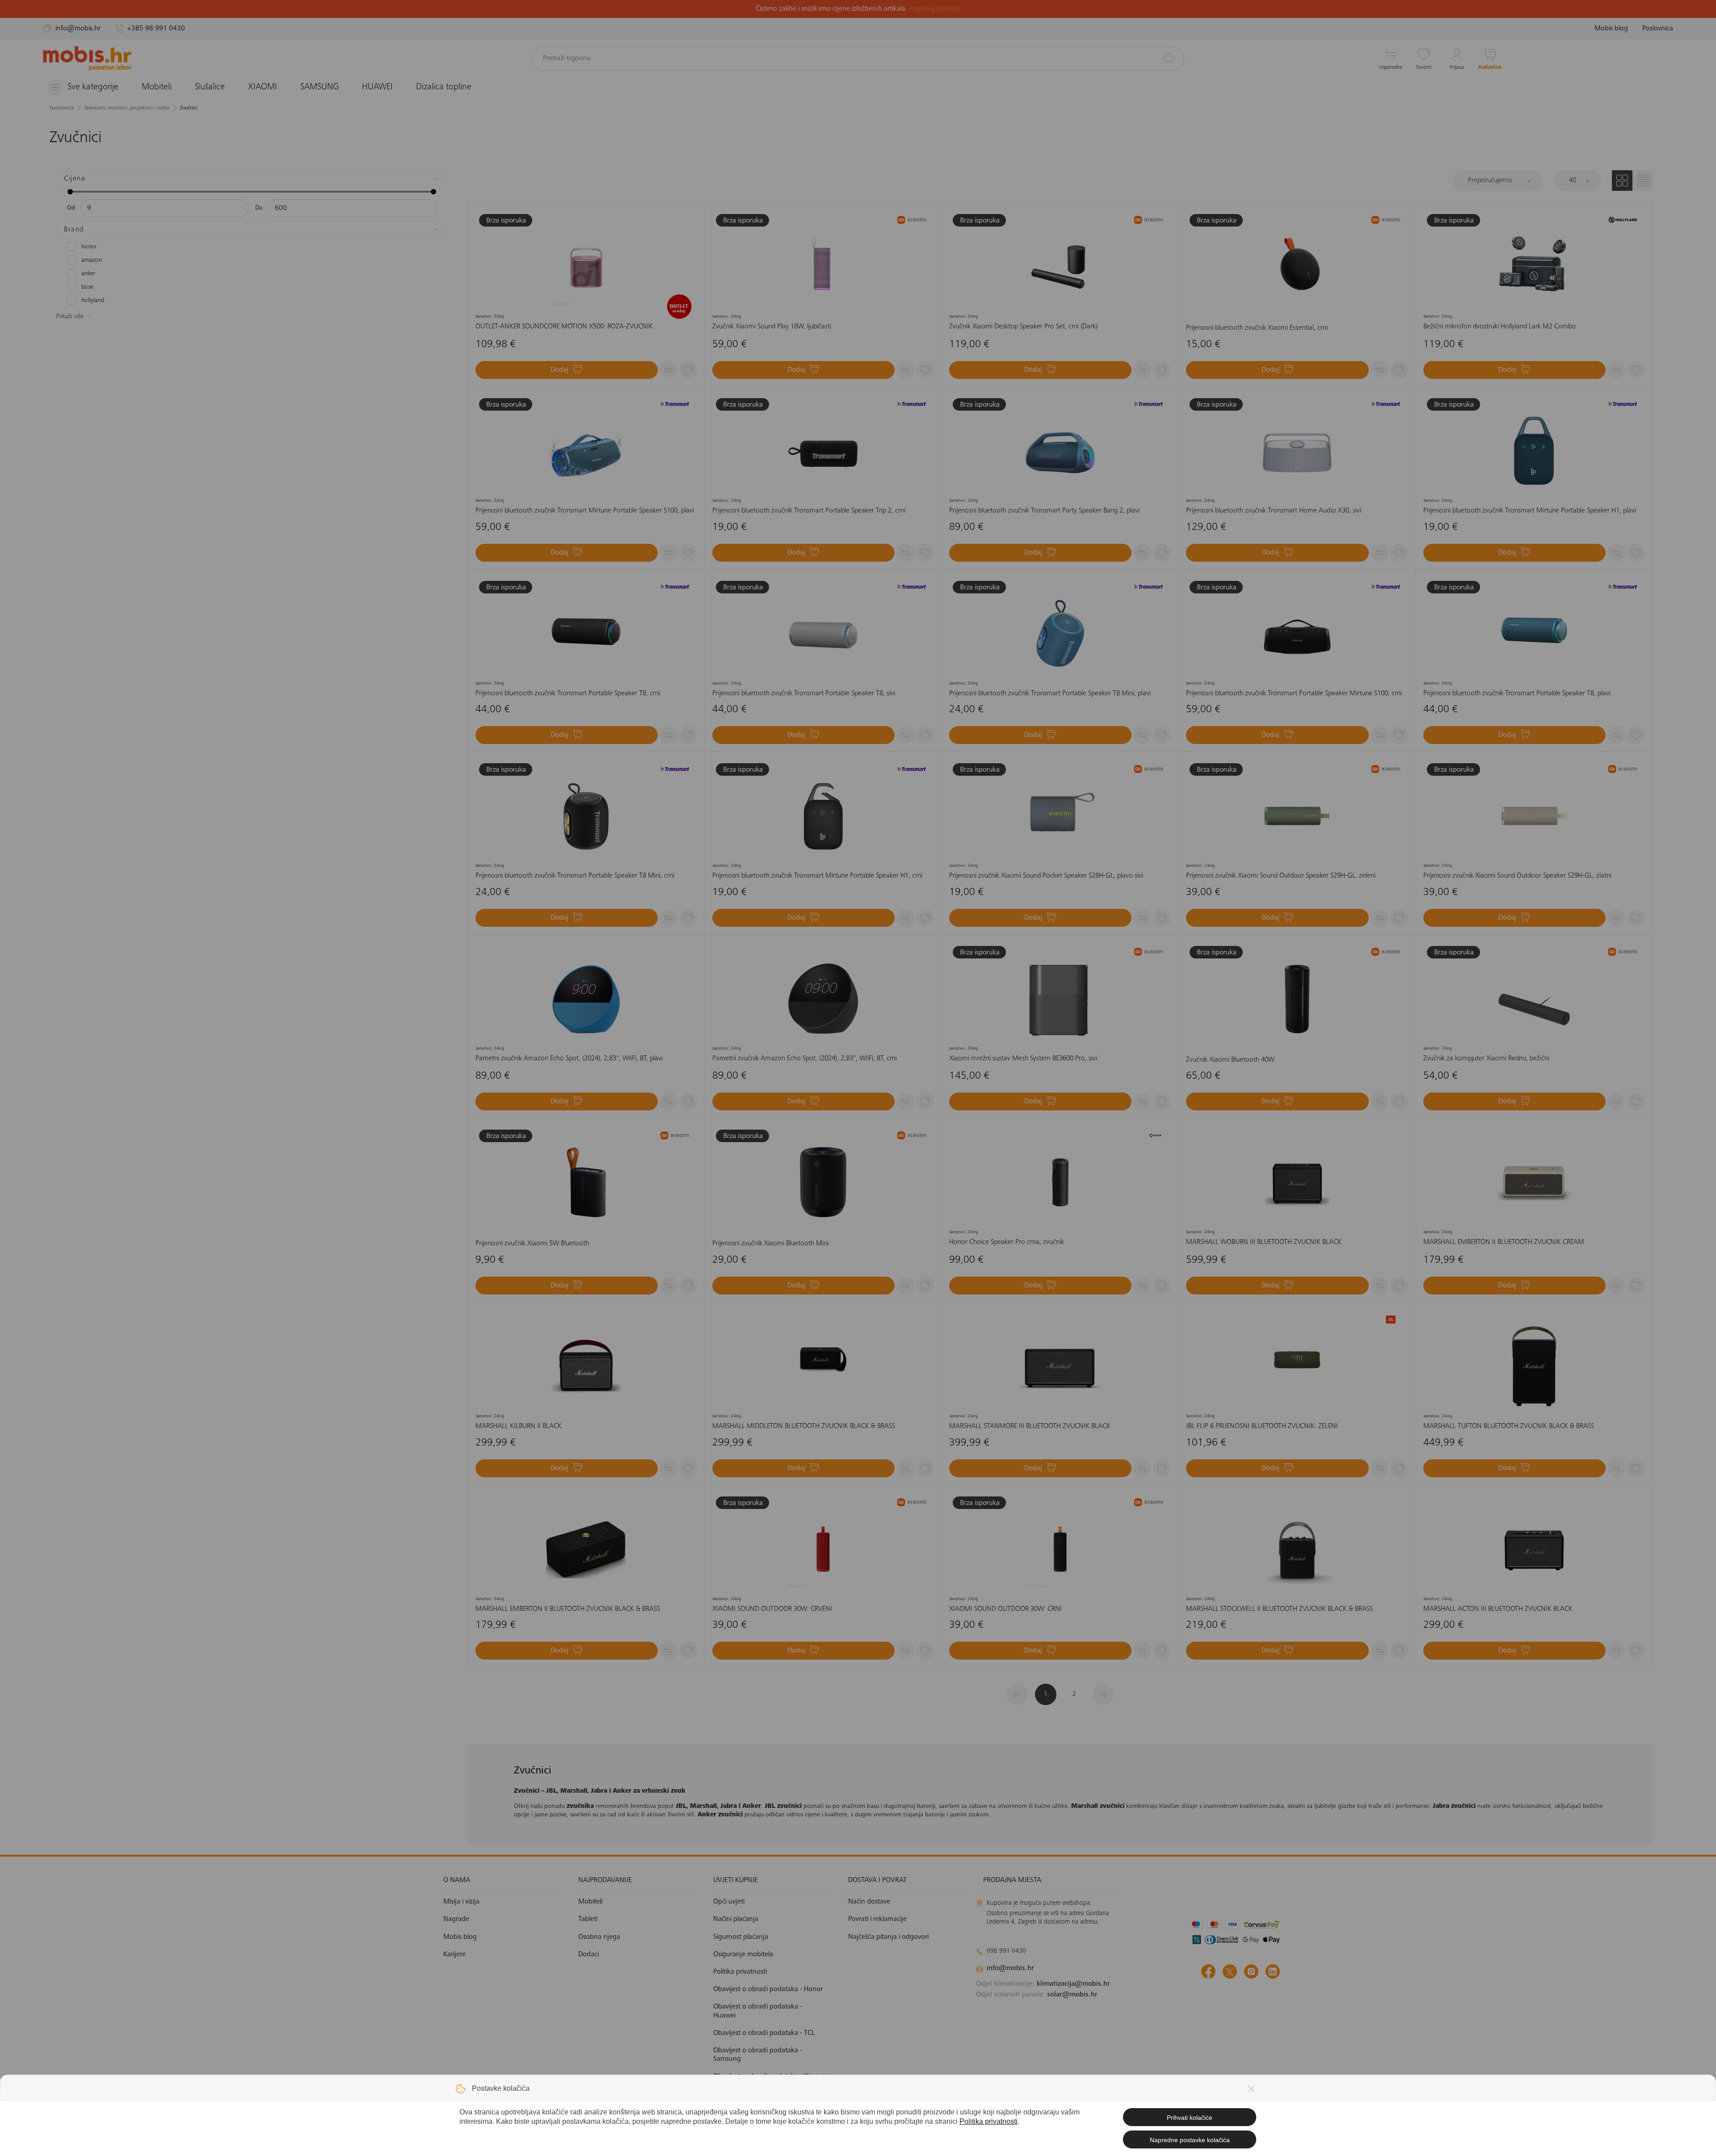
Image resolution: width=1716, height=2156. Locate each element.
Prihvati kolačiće (1190, 2118)
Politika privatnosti (988, 2121)
